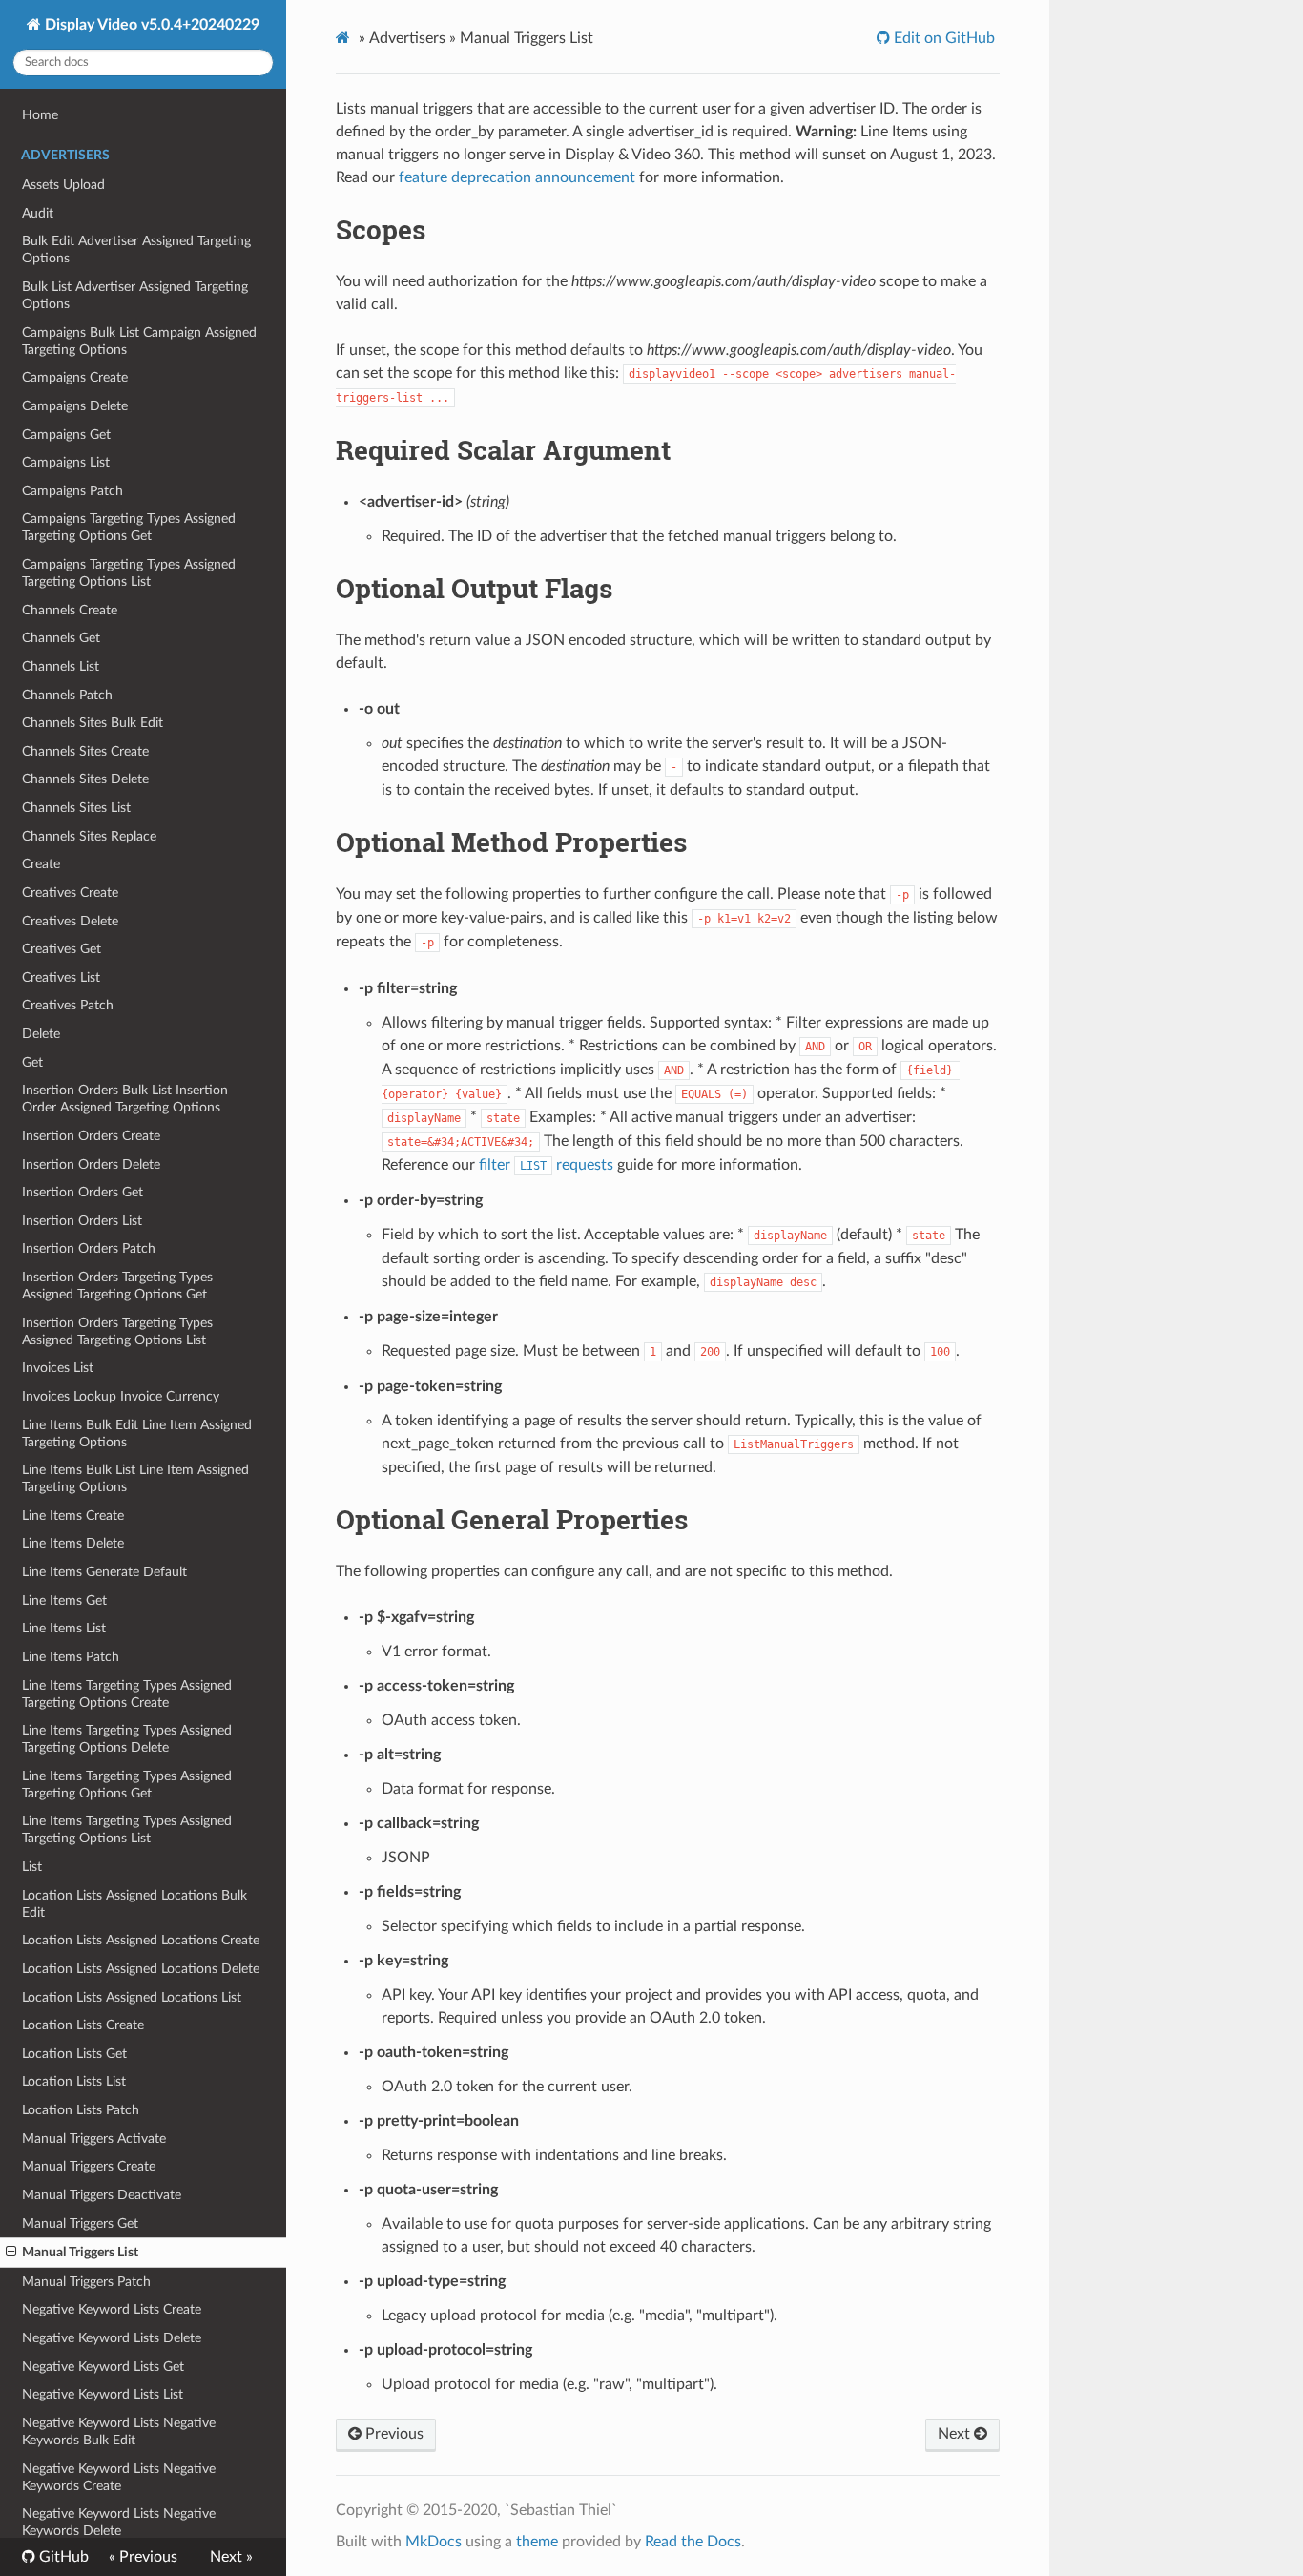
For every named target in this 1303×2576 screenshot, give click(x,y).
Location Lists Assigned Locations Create (141, 1940)
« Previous (143, 2557)
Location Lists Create (83, 2025)
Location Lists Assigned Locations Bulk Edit (134, 1904)
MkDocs (434, 2542)
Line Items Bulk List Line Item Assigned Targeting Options (135, 1478)
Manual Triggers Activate (94, 2139)
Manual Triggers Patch (86, 2282)
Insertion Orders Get (83, 1192)
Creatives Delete (70, 921)
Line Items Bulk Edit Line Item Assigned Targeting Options (137, 1433)
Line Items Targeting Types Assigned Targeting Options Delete (127, 1739)
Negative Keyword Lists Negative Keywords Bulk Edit (119, 2431)
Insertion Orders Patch (89, 1248)
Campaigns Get (66, 435)
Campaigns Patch (72, 491)
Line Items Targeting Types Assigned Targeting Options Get (127, 1785)
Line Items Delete (73, 1543)
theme (537, 2542)
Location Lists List (74, 2081)
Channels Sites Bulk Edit (93, 723)
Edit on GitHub (942, 38)
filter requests (546, 1165)
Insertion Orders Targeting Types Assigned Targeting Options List (117, 1331)
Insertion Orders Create (91, 1136)
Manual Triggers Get (80, 2223)
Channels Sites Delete (85, 779)
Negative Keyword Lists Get (103, 2367)
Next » (231, 2557)
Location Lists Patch (81, 2110)
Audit (38, 213)
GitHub (62, 2557)
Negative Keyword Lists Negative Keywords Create (119, 2477)
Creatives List (61, 977)
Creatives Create (70, 893)
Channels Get (61, 638)
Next (956, 2434)
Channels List (61, 666)
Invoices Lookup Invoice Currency (121, 1396)
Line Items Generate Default (104, 1572)
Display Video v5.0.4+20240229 (150, 25)
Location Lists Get (74, 2054)
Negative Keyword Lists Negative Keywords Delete (119, 2522)
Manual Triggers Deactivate (102, 2195)
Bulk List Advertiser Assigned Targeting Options (135, 295)
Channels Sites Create (85, 751)
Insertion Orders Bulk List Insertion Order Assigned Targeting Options (125, 1099)
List (32, 1867)
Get (32, 1062)
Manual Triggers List (80, 2252)
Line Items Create (73, 1516)
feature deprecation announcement (517, 177)
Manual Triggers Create (89, 2166)
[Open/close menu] (11, 2253)
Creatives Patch (68, 1005)
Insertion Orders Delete (91, 1164)
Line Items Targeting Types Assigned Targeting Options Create (127, 1694)
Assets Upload (63, 185)
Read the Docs (693, 2542)
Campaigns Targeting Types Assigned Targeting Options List (129, 573)
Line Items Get (64, 1600)
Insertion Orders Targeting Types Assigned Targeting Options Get (117, 1286)
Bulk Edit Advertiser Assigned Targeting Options (136, 249)
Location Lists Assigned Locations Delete (141, 1969)
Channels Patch (67, 695)
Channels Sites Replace (89, 836)
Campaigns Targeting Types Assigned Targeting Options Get (129, 527)
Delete (41, 1034)
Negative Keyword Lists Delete (112, 2338)
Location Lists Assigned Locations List (132, 1997)
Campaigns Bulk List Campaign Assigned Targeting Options (139, 341)
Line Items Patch (71, 1657)
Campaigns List (66, 462)
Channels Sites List (76, 808)
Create (41, 864)
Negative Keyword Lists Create (112, 2309)
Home (40, 115)
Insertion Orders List (82, 1221)
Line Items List (64, 1628)
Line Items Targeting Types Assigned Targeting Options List (127, 1829)
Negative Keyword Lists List (103, 2394)
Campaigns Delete (75, 406)
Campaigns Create (75, 377)
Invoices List (58, 1368)
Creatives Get (62, 949)
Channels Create (70, 610)
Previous (393, 2434)
